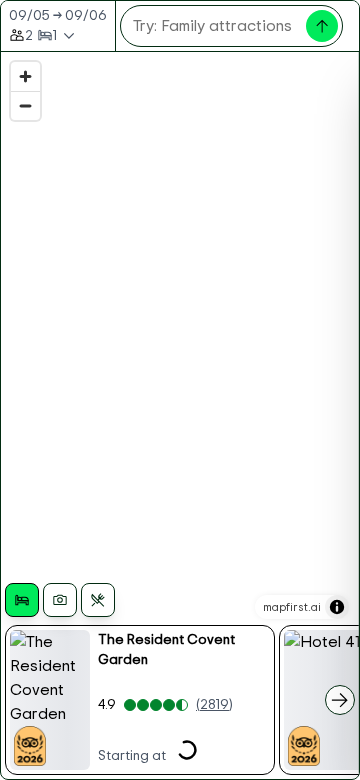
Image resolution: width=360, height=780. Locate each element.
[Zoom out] (25, 105)
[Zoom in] (25, 76)
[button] (140, 700)
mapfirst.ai (292, 607)
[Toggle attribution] (337, 607)
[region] (180, 415)
